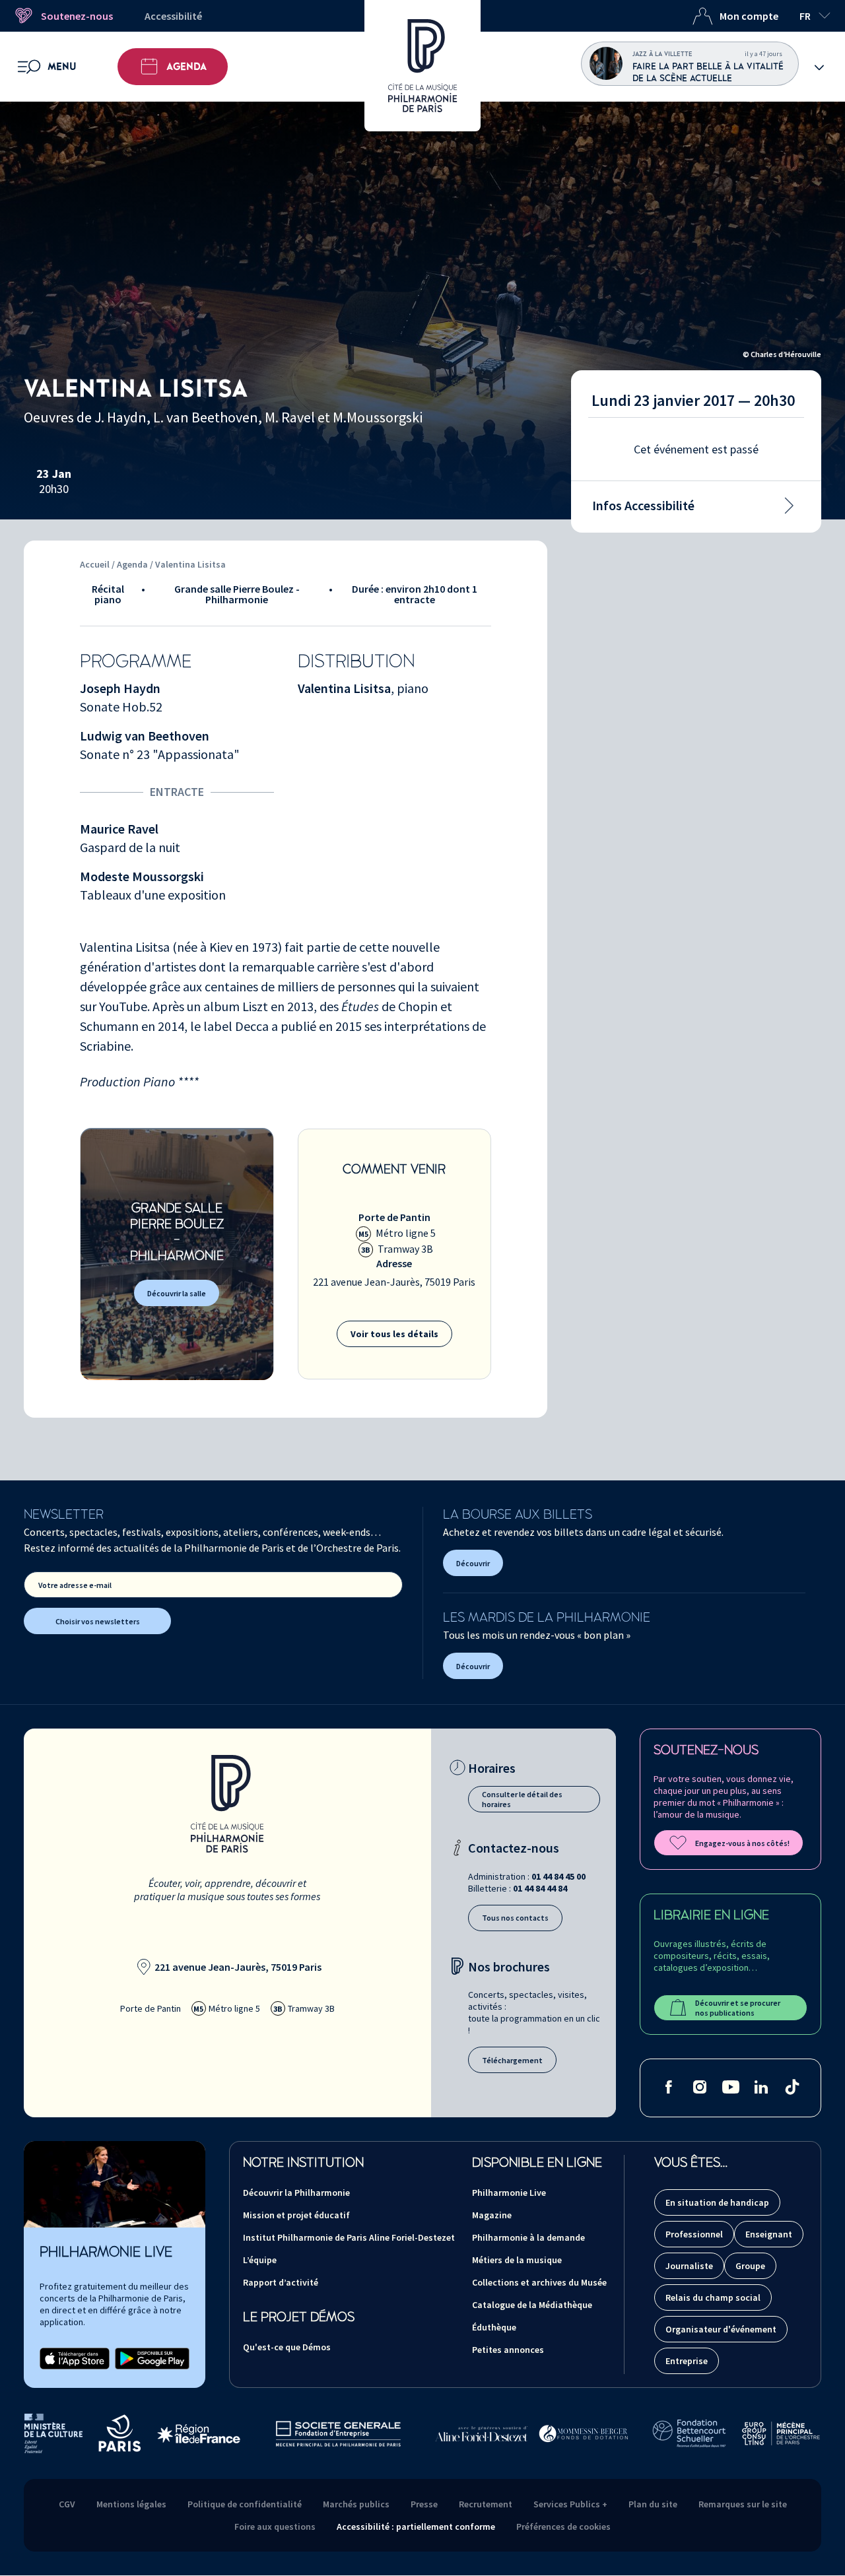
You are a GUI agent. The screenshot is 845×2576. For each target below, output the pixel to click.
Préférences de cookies (563, 2526)
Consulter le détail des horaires (522, 1799)
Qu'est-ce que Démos (287, 2347)
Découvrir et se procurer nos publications (738, 2008)
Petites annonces (508, 2350)
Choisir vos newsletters (98, 1621)
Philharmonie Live (509, 2193)
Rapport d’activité (281, 2282)
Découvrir (473, 1563)
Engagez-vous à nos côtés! (742, 1843)
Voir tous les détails (394, 1334)
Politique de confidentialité (245, 2504)
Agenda (186, 67)
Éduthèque (494, 2327)
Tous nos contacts (515, 1918)
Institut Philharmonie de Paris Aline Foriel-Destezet (349, 2237)
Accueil (95, 564)
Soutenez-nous (77, 16)
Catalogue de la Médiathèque (532, 2305)
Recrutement (486, 2504)
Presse (424, 2504)
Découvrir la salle (177, 1293)
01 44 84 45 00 (558, 1876)
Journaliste (689, 2266)
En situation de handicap (717, 2202)
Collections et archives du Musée (539, 2282)
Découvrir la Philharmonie (296, 2193)
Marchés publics (356, 2504)
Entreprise (687, 2361)
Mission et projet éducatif (296, 2215)
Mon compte (749, 16)
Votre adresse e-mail (75, 1585)
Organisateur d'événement (721, 2329)
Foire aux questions (275, 2526)
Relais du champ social (713, 2297)
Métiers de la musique (517, 2260)
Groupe (750, 2266)
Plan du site (653, 2504)
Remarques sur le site (743, 2504)
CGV (67, 2504)
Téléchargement (512, 2060)
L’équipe (260, 2260)
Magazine (492, 2215)
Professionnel (694, 2234)
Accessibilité (173, 16)
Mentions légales (131, 2504)
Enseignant (769, 2234)
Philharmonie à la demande (528, 2237)
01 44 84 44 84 (540, 1888)
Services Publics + (570, 2504)
